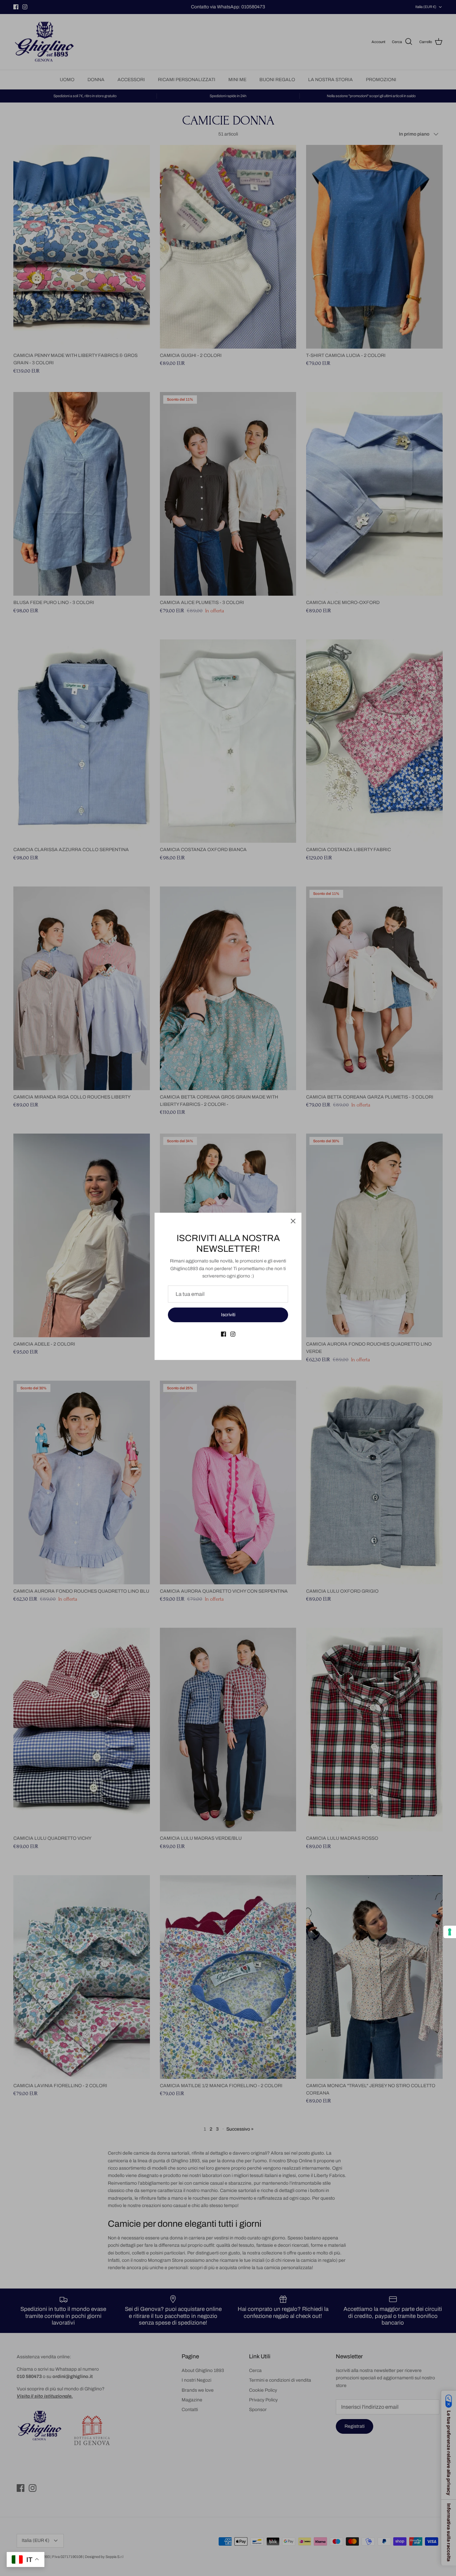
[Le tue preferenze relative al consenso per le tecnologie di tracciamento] (450, 1932)
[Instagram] (233, 1334)
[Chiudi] (293, 1221)
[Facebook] (223, 1334)
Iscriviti (228, 1315)
